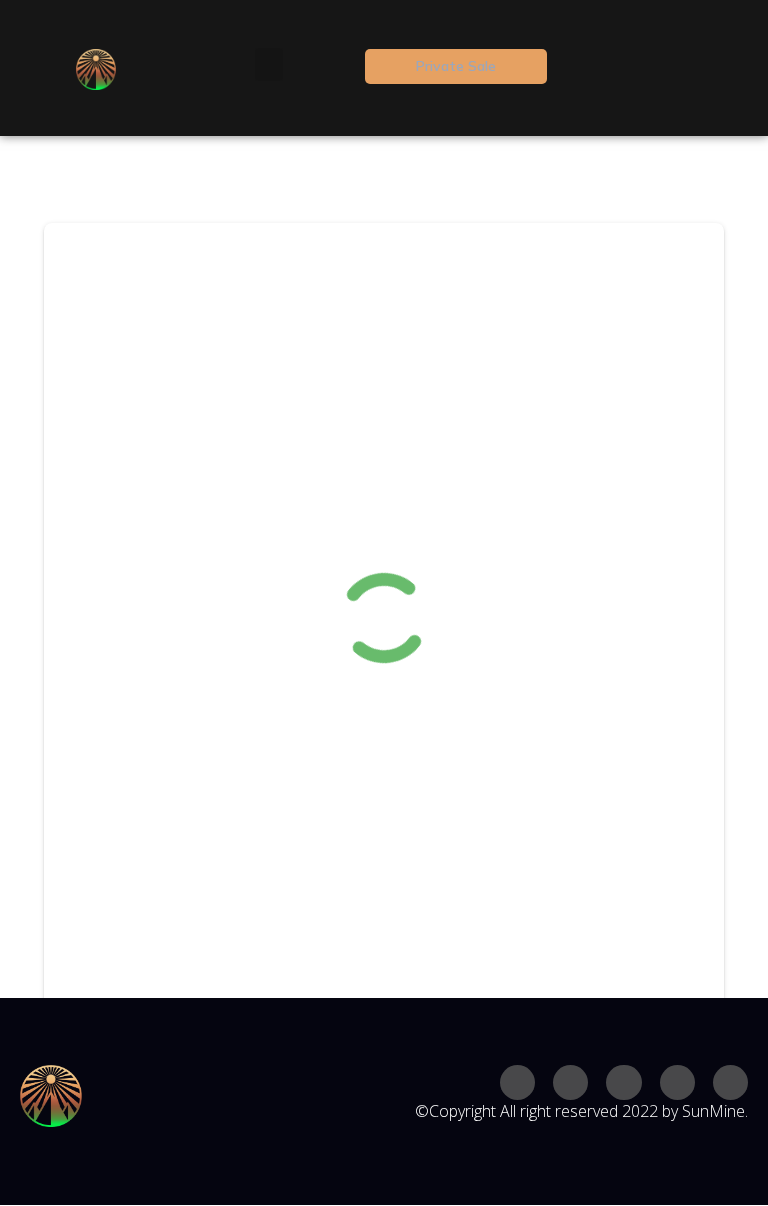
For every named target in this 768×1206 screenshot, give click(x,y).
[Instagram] (517, 1082)
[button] (269, 64)
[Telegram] (677, 1082)
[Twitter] (570, 1082)
